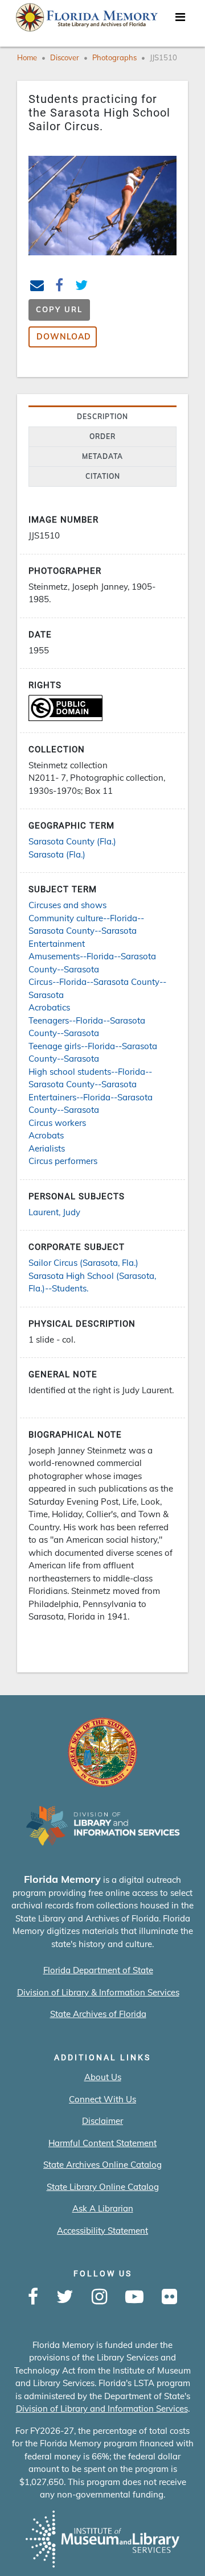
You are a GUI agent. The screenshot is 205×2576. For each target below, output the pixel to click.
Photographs (114, 57)
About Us (103, 2077)
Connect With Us (102, 2099)
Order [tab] (102, 436)
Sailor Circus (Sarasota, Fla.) (83, 1263)
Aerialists (47, 1148)
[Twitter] (65, 2297)
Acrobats (46, 1135)
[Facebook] (33, 2297)
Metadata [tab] (102, 456)
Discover (65, 57)
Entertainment (57, 944)
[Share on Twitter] (82, 287)
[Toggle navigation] (180, 20)
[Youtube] (134, 2297)
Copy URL (59, 309)
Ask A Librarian (103, 2208)
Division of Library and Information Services (102, 2409)
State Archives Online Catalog (102, 2165)
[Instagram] (99, 2297)
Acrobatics (49, 1007)
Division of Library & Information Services (98, 1992)
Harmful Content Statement (102, 2143)
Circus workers (57, 1123)
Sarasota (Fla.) (57, 854)
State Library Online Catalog (103, 2187)
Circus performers (63, 1161)
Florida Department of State (98, 1970)
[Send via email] (37, 287)
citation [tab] (103, 476)
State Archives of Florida (98, 2014)
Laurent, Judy (54, 1212)
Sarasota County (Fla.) (72, 841)
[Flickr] (169, 2297)
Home (27, 57)
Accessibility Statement (102, 2231)
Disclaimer (102, 2121)
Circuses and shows (67, 905)
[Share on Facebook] (60, 287)
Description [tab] (102, 417)
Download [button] (64, 337)
